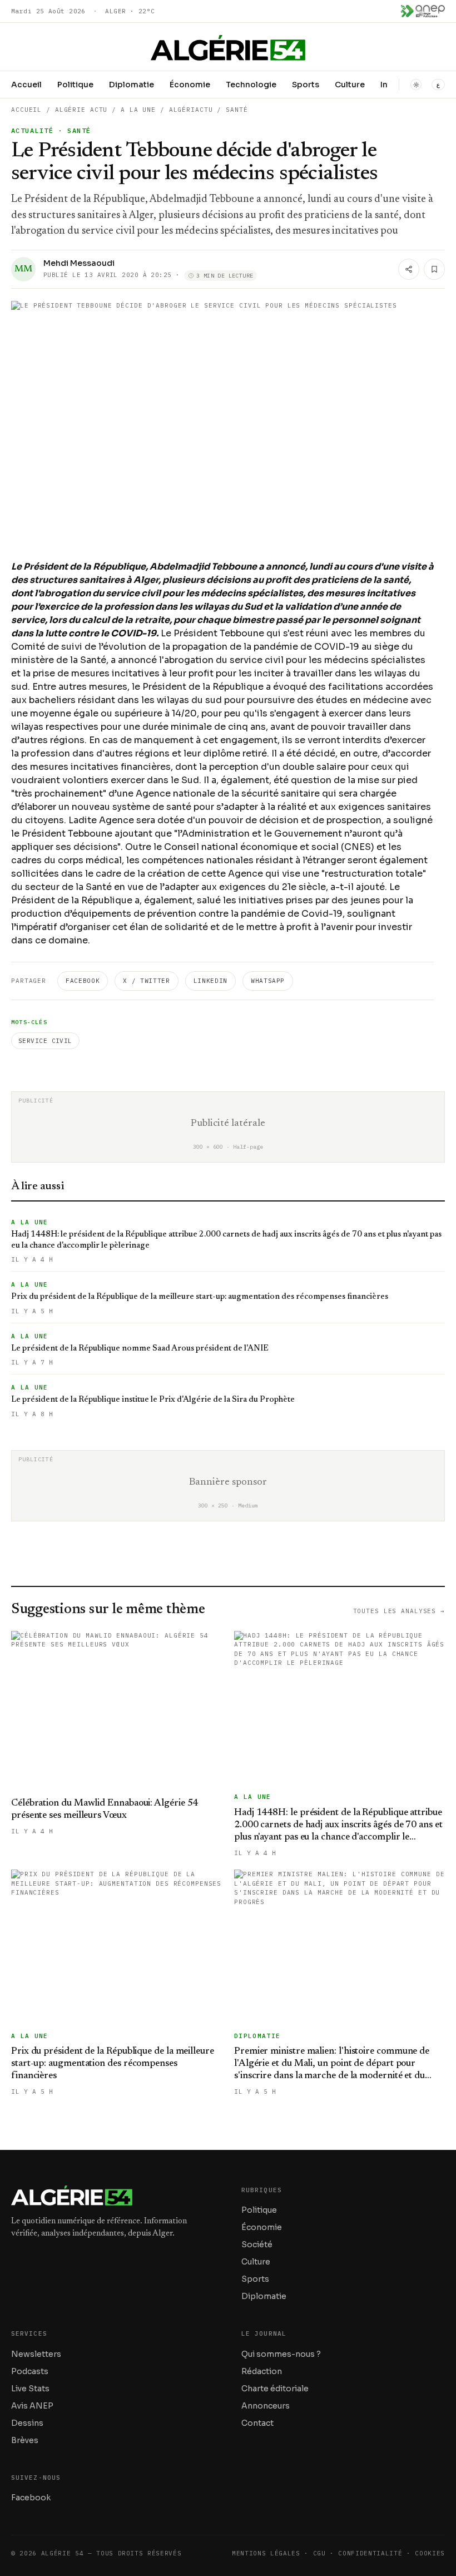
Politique (75, 85)
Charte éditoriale (275, 2389)
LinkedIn (210, 981)
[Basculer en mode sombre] (416, 85)
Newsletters (36, 2354)
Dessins (27, 2423)
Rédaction (262, 2371)
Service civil (45, 1041)
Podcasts (30, 2371)
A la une (138, 110)
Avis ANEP (32, 2406)
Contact (257, 2423)
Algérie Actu (81, 110)
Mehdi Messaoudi (79, 263)
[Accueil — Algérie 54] (228, 48)
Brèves (25, 2440)
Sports (306, 85)
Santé (237, 110)
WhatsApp (268, 981)
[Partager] (409, 269)
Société (257, 2244)
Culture (350, 85)
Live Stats (30, 2389)
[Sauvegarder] (434, 269)
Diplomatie (132, 85)
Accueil (26, 85)
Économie (190, 85)
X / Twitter (146, 981)
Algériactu (191, 110)
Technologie (251, 85)
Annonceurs (266, 2406)
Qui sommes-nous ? (281, 2354)
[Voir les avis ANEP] (423, 11)
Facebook (83, 981)
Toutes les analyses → (399, 1611)
